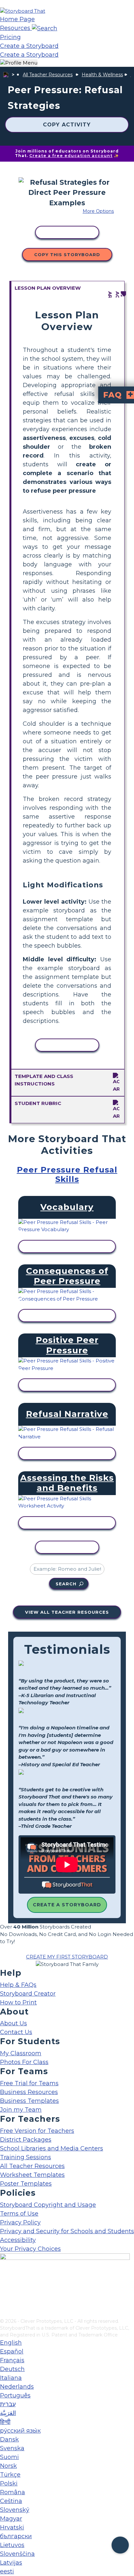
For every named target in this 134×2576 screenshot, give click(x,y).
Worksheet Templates (32, 2175)
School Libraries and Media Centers (52, 2148)
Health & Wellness (102, 75)
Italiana (11, 2378)
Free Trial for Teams (29, 2083)
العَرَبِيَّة (8, 2413)
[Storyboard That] (23, 11)
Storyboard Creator (28, 1994)
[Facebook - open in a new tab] (4, 2281)
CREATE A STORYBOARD (67, 1905)
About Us (13, 2023)
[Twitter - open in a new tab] (4, 2303)
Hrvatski (12, 2527)
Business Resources (29, 2092)
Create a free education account (71, 156)
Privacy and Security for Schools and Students (67, 2231)
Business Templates (29, 2101)
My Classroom (21, 2053)
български (16, 2536)
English (11, 2343)
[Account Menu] (19, 63)
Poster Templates (26, 2184)
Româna (13, 2492)
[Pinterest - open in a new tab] (4, 2313)
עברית (8, 2404)
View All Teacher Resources (67, 1612)
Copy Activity (67, 125)
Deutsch (12, 2369)
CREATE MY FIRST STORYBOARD (67, 1957)
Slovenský (15, 2510)
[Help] (120, 2545)
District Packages (26, 2140)
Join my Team (21, 2110)
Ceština (11, 2501)
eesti (7, 2571)
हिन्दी (5, 2422)
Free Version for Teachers (37, 2131)
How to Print (18, 2002)
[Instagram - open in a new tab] (4, 2292)
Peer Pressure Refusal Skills (67, 1174)
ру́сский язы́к (20, 2431)
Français (12, 2360)
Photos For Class (24, 2062)
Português (15, 2395)
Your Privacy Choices (30, 2249)
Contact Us (16, 2032)
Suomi (9, 2457)
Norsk (8, 2466)
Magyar (11, 2519)
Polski (9, 2483)
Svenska (12, 2448)
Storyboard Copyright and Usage (48, 2205)
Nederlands (17, 2387)
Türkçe (10, 2475)
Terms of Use (19, 2214)
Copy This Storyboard (67, 255)
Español (12, 2351)
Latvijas (11, 2563)
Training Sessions (26, 2157)
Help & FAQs (18, 1985)
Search (66, 1584)
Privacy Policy (20, 2222)
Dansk (9, 2439)
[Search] (45, 28)
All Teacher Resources (48, 75)
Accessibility (18, 2240)
